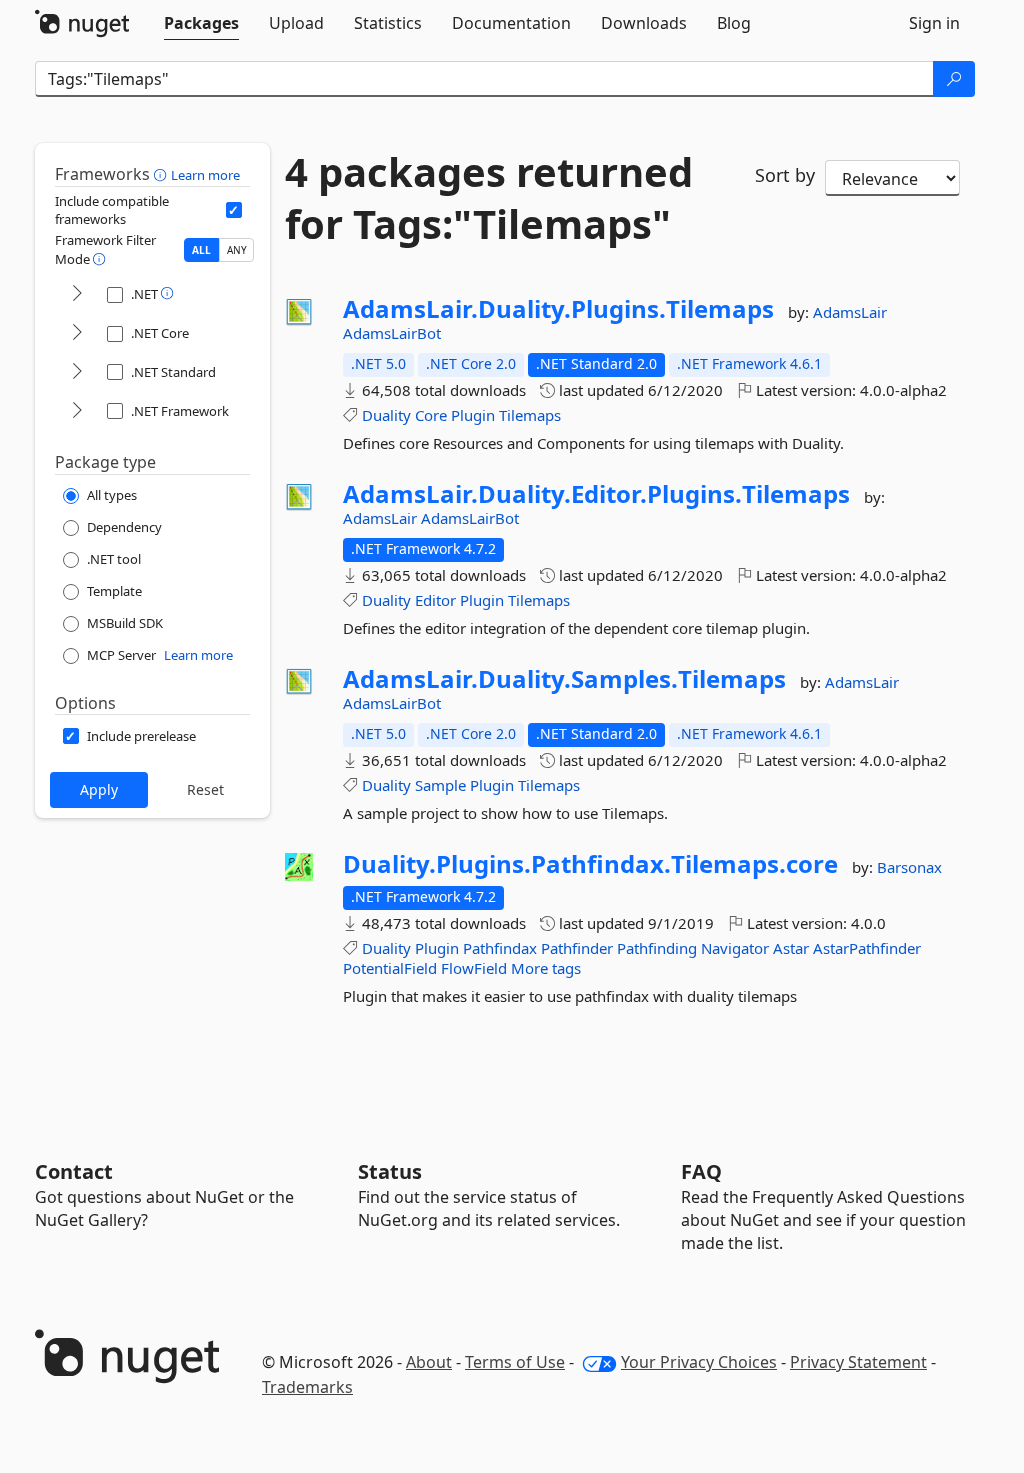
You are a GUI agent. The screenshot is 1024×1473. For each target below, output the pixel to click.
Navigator (735, 948)
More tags (546, 968)
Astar (791, 948)
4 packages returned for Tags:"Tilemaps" (489, 198)
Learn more (205, 175)
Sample (440, 785)
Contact (74, 1171)
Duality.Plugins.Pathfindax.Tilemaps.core (590, 864)
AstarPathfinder (867, 948)
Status (390, 1171)
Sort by (785, 175)
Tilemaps (530, 415)
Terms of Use (515, 1362)
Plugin (473, 415)
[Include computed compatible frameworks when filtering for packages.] (234, 210)
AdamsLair (850, 312)
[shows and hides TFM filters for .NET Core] (77, 333)
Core (431, 415)
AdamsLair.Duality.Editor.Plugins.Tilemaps (596, 494)
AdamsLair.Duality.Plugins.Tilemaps (558, 309)
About (429, 1362)
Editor (435, 600)
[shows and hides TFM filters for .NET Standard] (77, 372)
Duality (386, 415)
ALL (201, 250)
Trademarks (307, 1387)
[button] (162, 174)
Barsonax (909, 867)
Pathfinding (657, 948)
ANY (237, 250)
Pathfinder (577, 948)
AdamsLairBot (392, 333)
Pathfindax (500, 948)
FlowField (474, 968)
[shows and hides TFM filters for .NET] (77, 294)
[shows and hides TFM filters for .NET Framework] (77, 411)
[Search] (954, 79)
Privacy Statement (858, 1362)
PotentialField (390, 968)
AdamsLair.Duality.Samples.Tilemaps (564, 679)
